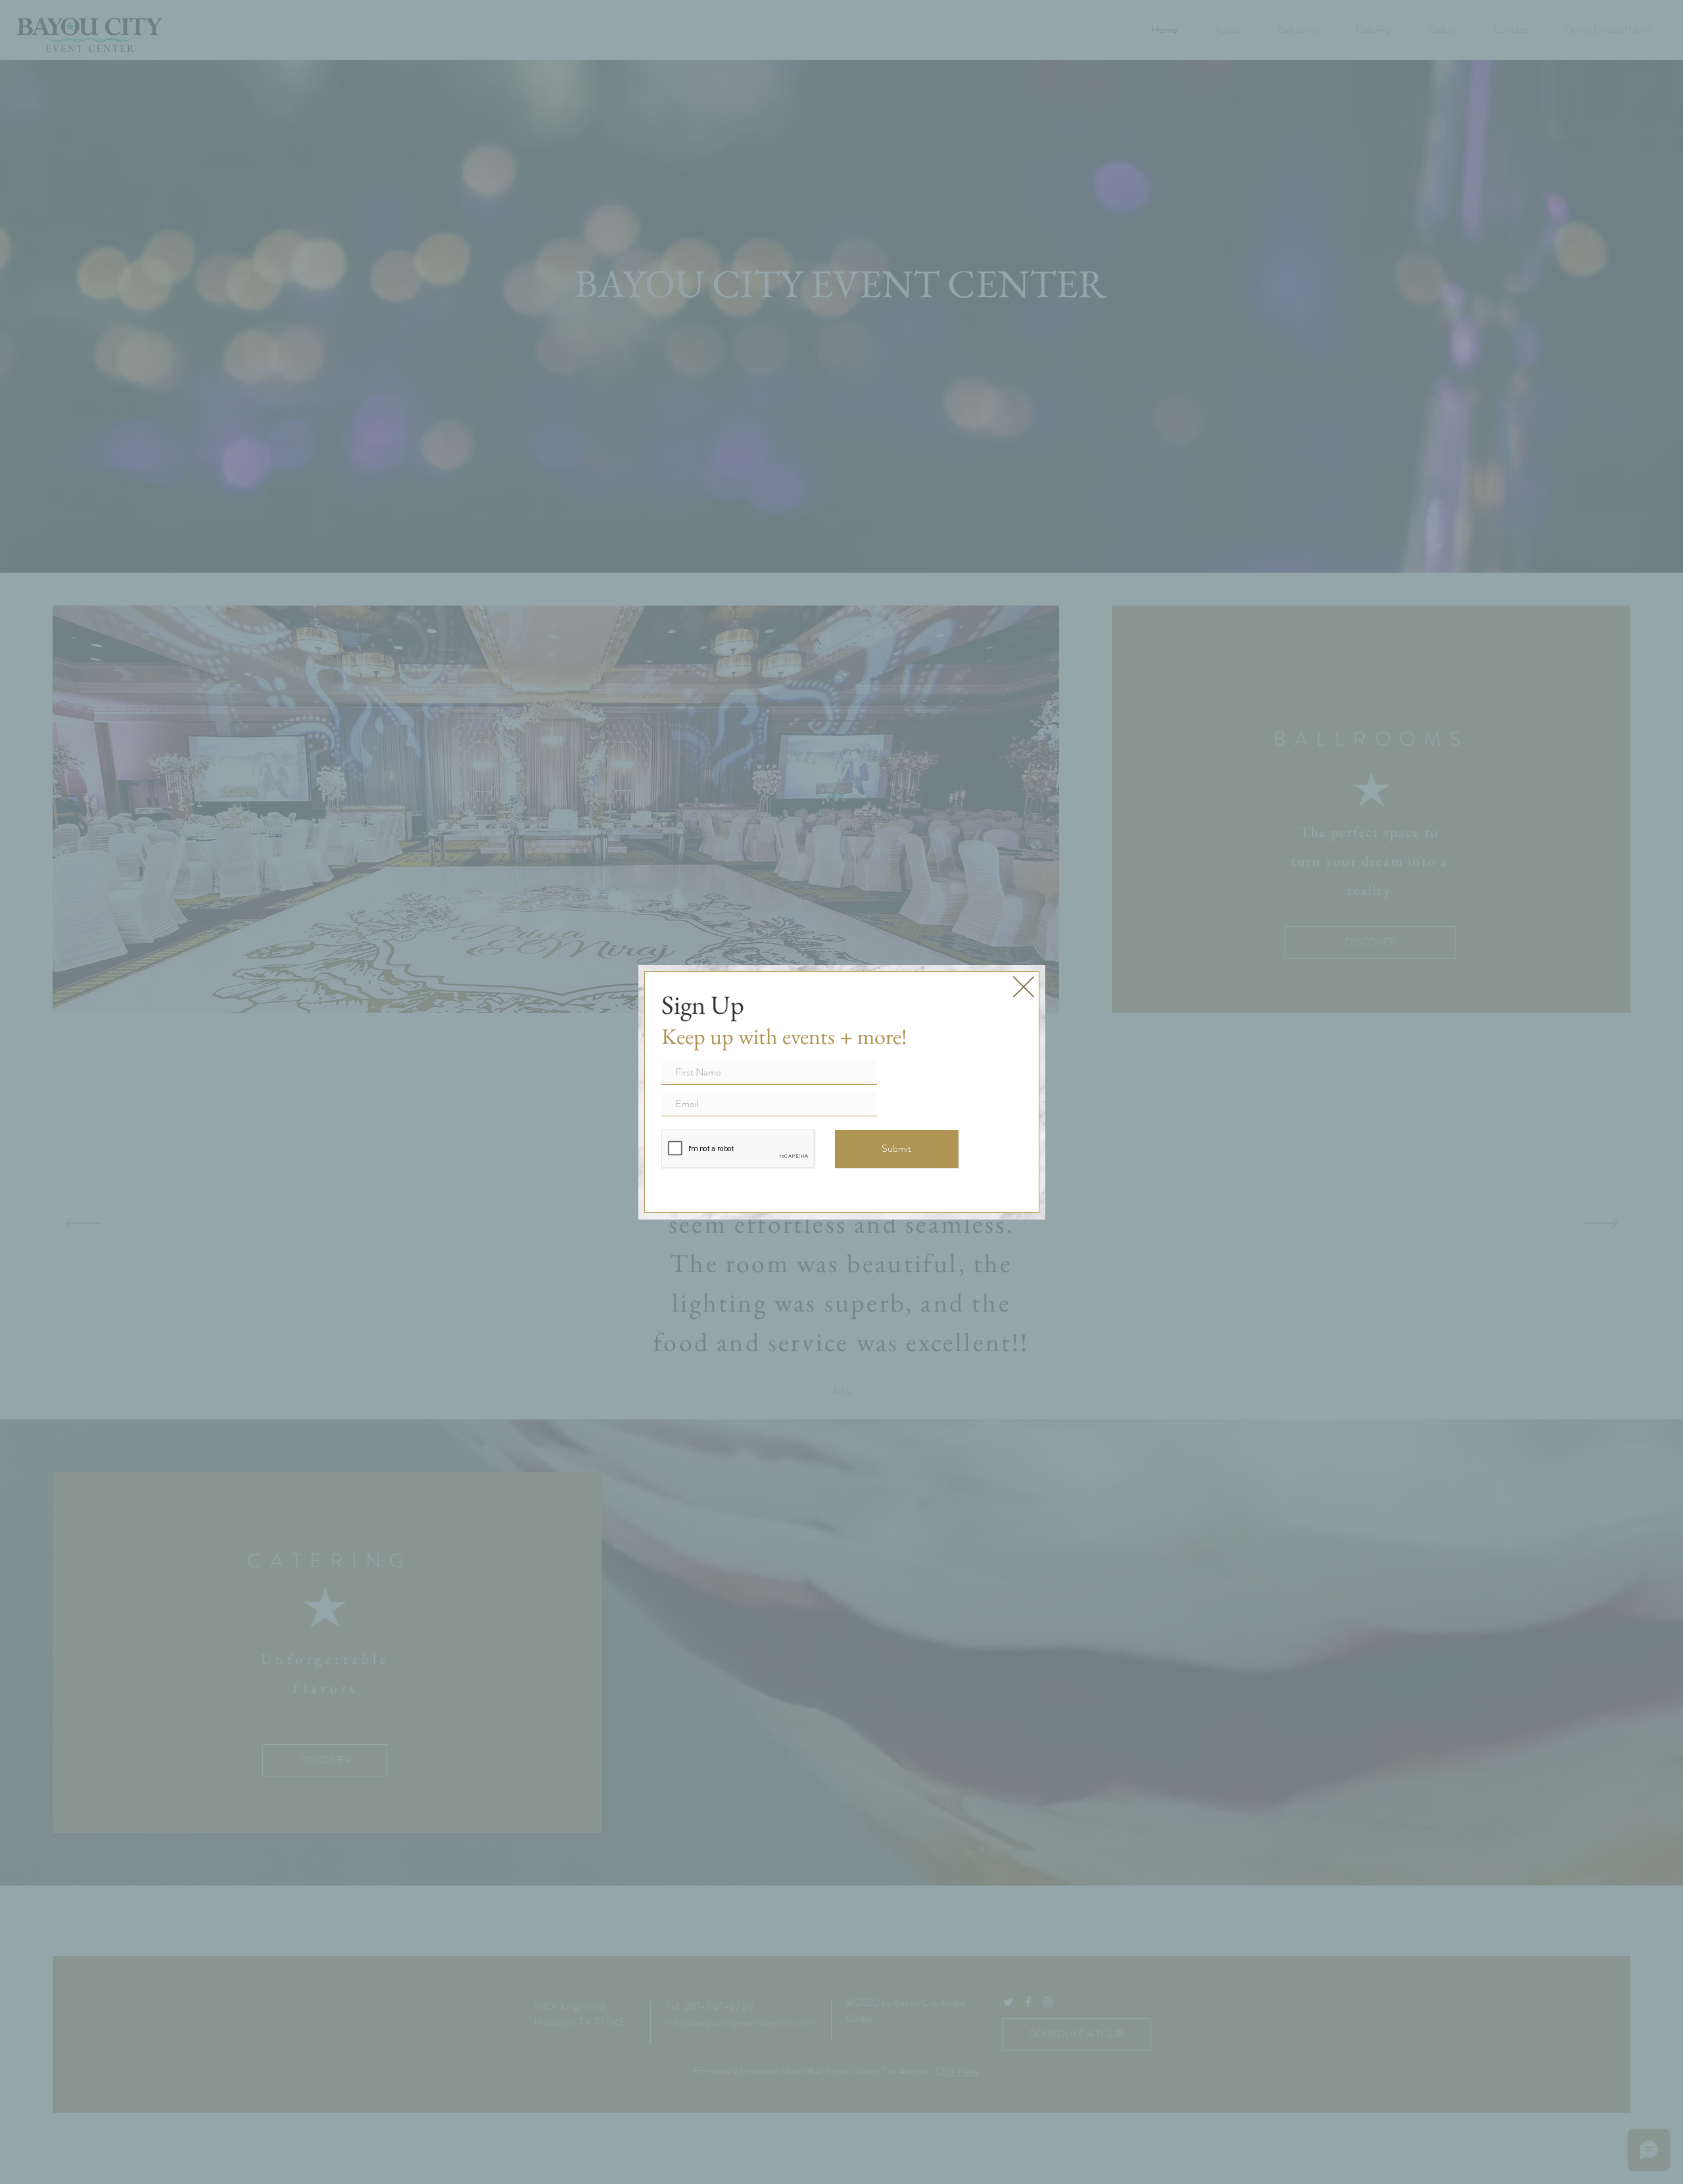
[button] (1024, 987)
